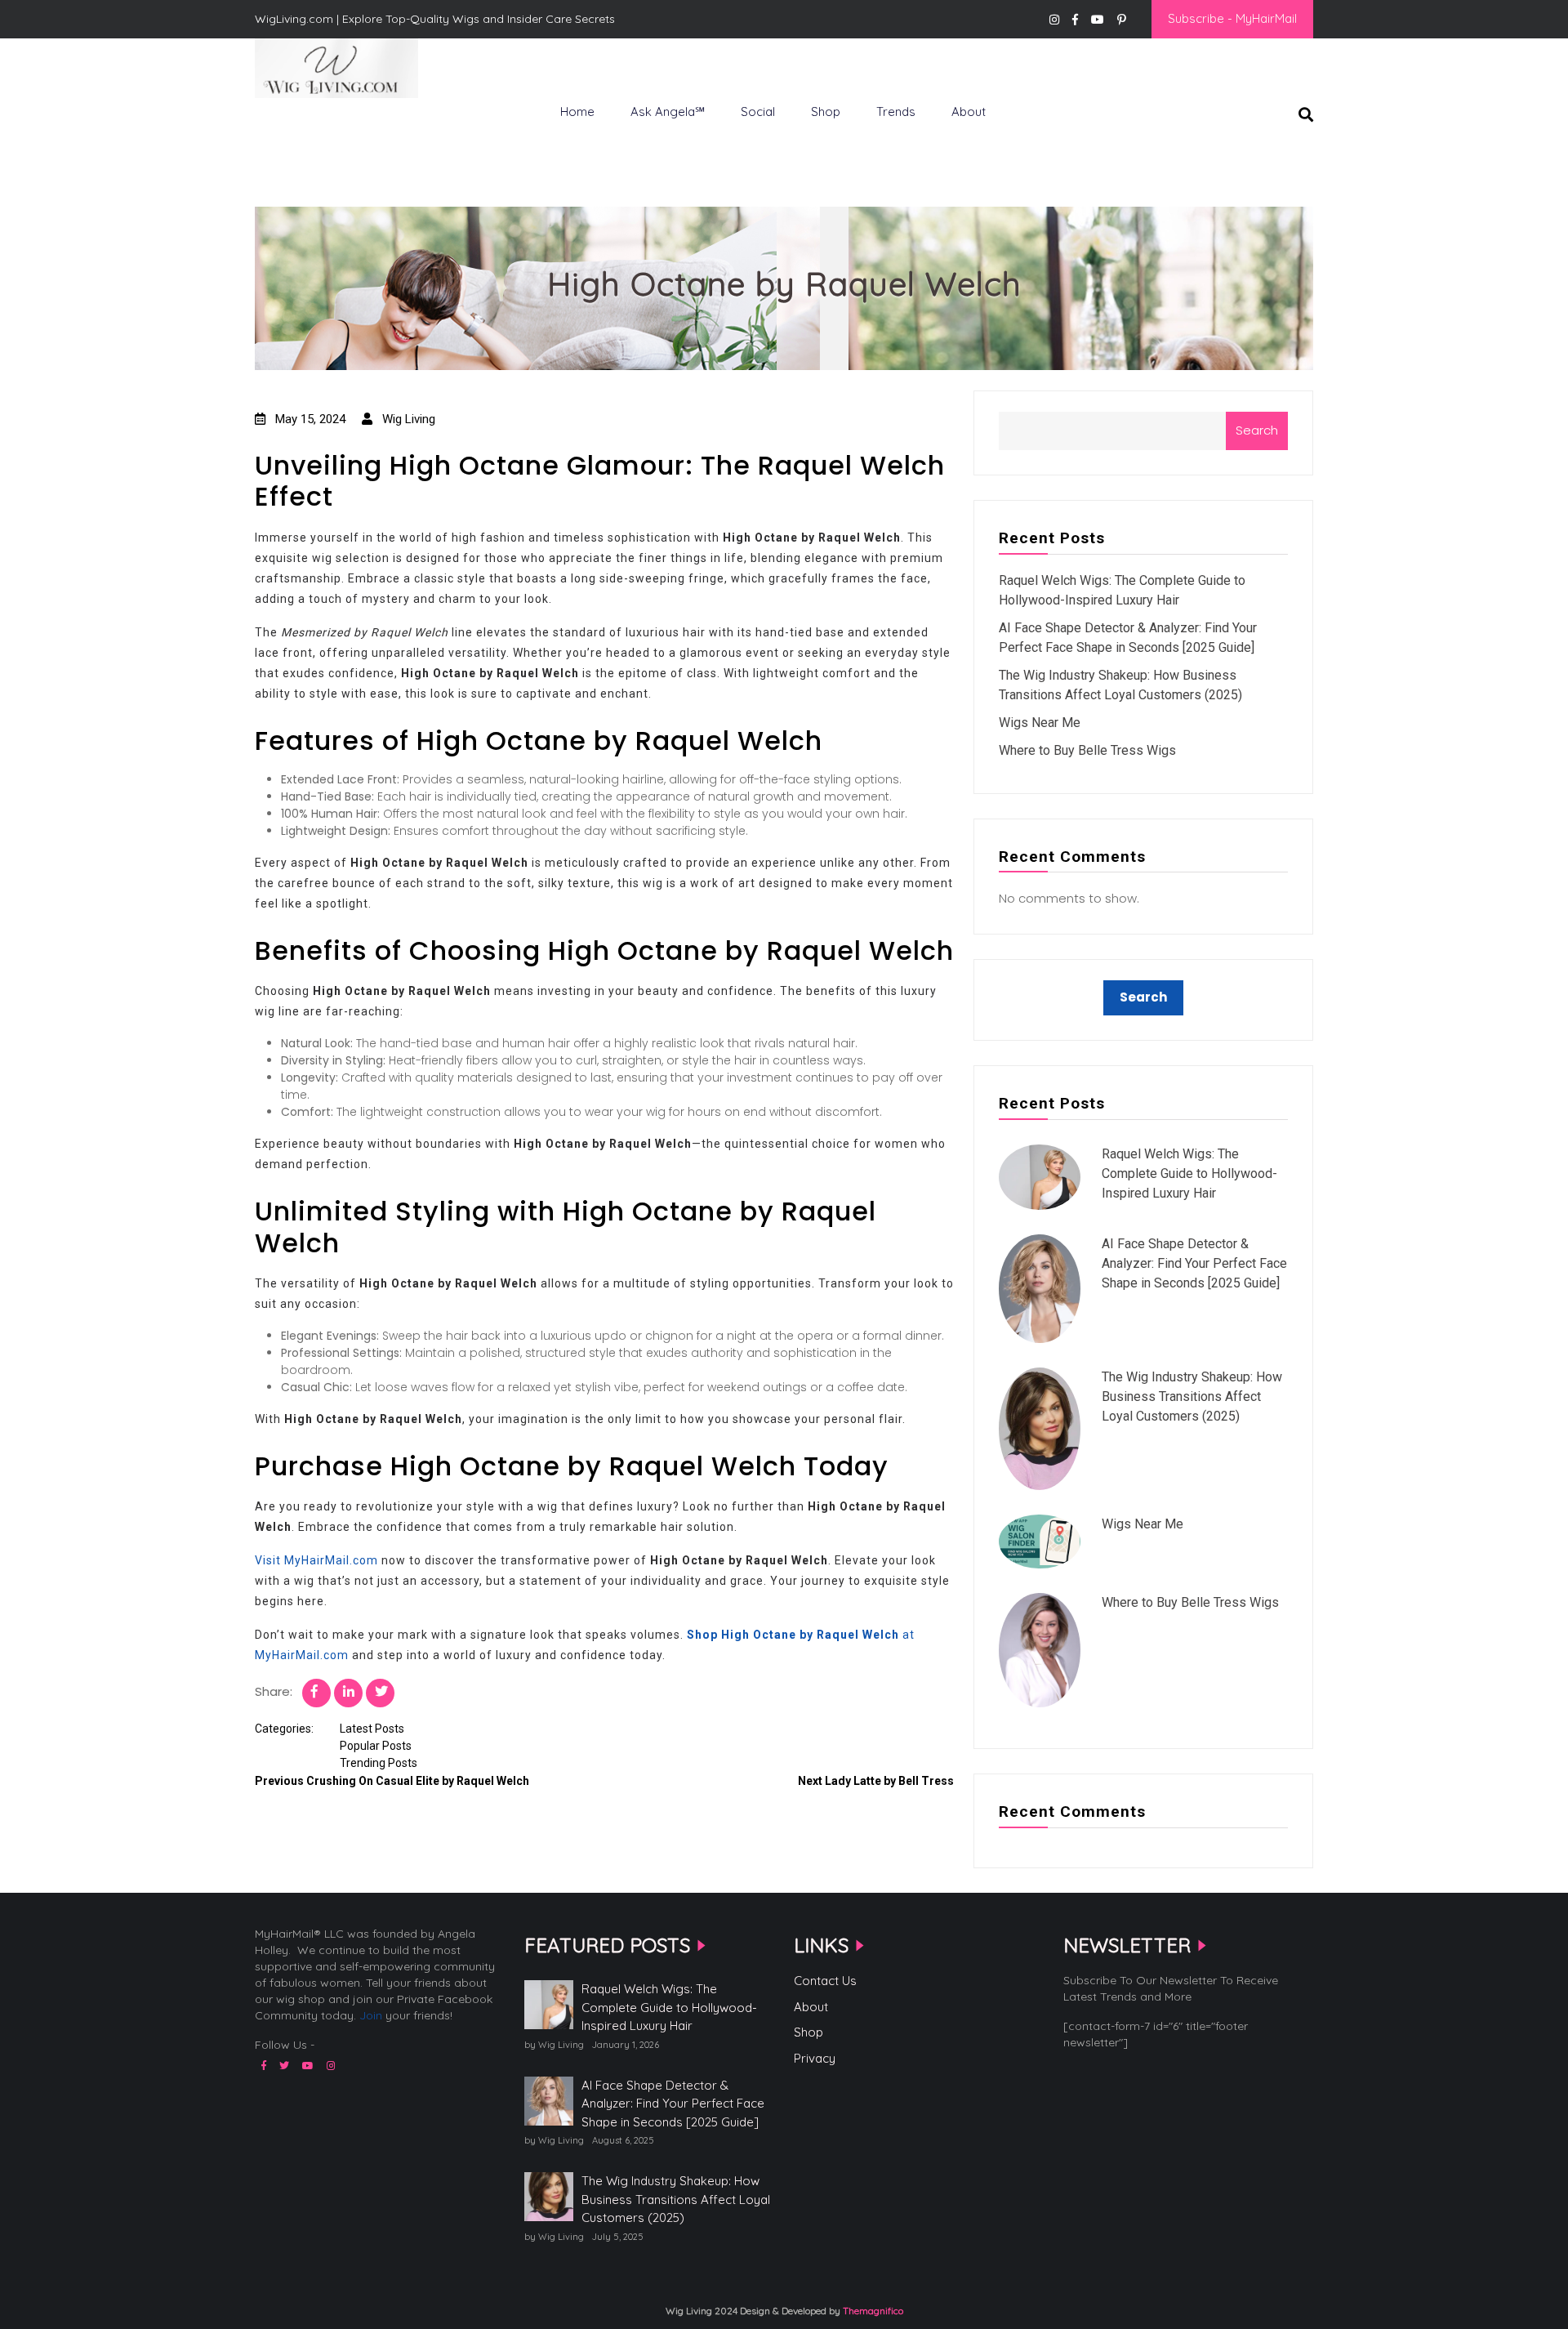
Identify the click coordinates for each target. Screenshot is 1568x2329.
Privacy (815, 2058)
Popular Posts (376, 1746)
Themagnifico (872, 2311)
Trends (896, 112)
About (969, 112)
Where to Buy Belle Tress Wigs (1087, 750)
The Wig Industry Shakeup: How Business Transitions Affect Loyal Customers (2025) (1192, 1397)
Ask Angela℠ (668, 112)
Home (577, 112)
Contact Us (825, 1981)
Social (758, 112)
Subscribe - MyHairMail (1232, 18)
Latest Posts (372, 1729)
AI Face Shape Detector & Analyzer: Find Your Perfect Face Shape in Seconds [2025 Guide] (1194, 1263)
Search (1257, 430)
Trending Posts (379, 1763)
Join (371, 2015)
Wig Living (295, 125)
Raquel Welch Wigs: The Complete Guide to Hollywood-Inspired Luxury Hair (1189, 1173)
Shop (826, 112)
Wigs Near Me (1040, 723)
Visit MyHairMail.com (316, 1560)
